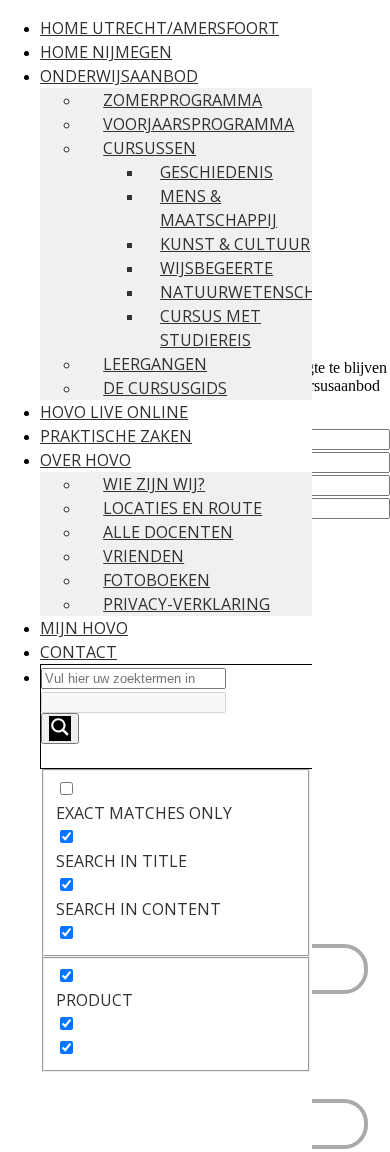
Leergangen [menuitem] (155, 364)
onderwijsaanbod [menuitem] (119, 76)
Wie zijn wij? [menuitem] (154, 484)
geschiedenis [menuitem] (216, 172)
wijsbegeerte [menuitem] (216, 268)
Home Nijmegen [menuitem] (106, 52)
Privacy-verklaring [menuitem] (186, 604)
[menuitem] (176, 868)
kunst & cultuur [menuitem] (235, 244)
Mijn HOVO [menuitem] (84, 628)
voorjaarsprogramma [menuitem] (198, 124)
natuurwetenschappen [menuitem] (264, 292)
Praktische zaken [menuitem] (116, 436)
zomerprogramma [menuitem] (182, 100)
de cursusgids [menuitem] (165, 388)
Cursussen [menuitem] (149, 148)
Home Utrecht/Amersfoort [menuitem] (159, 28)
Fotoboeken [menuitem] (156, 580)
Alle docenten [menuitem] (168, 532)
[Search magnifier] (60, 728)
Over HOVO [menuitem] (85, 460)
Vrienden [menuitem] (143, 556)
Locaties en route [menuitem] (182, 508)
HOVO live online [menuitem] (114, 412)
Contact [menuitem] (78, 652)
